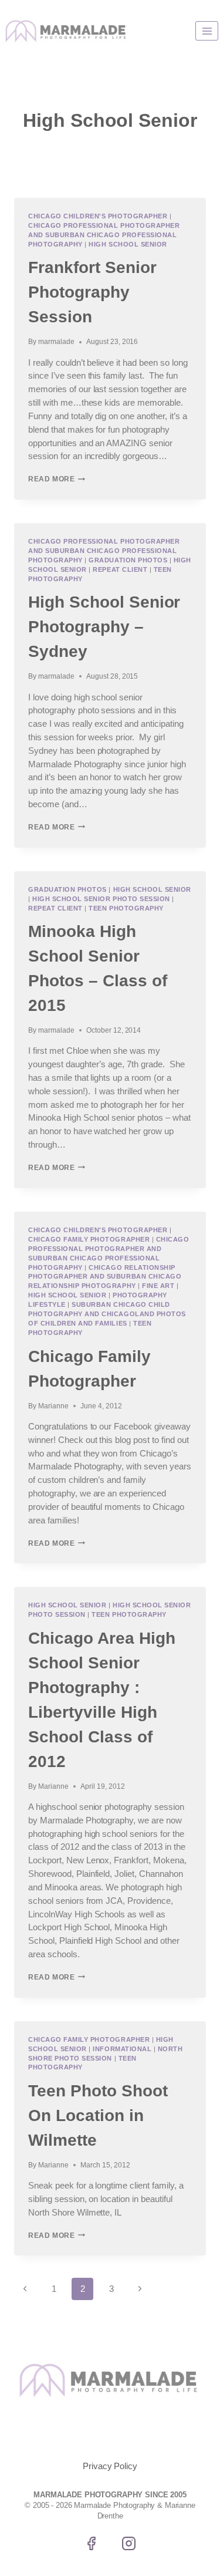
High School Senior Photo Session (101, 899)
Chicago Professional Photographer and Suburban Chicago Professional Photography (104, 235)
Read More (57, 479)
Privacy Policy (110, 2466)
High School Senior (128, 244)
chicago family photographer (89, 1239)
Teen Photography (126, 908)
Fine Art (158, 1286)
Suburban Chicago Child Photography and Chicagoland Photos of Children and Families (107, 1314)
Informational (122, 2049)
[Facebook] (92, 2544)
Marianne (53, 1406)
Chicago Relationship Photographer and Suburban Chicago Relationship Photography (105, 1277)
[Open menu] (207, 31)
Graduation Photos (128, 560)
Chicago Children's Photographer (98, 216)
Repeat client (120, 569)
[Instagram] (128, 2544)
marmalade (56, 342)
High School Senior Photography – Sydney (104, 627)
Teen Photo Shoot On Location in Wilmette (98, 2115)
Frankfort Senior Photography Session (92, 292)
